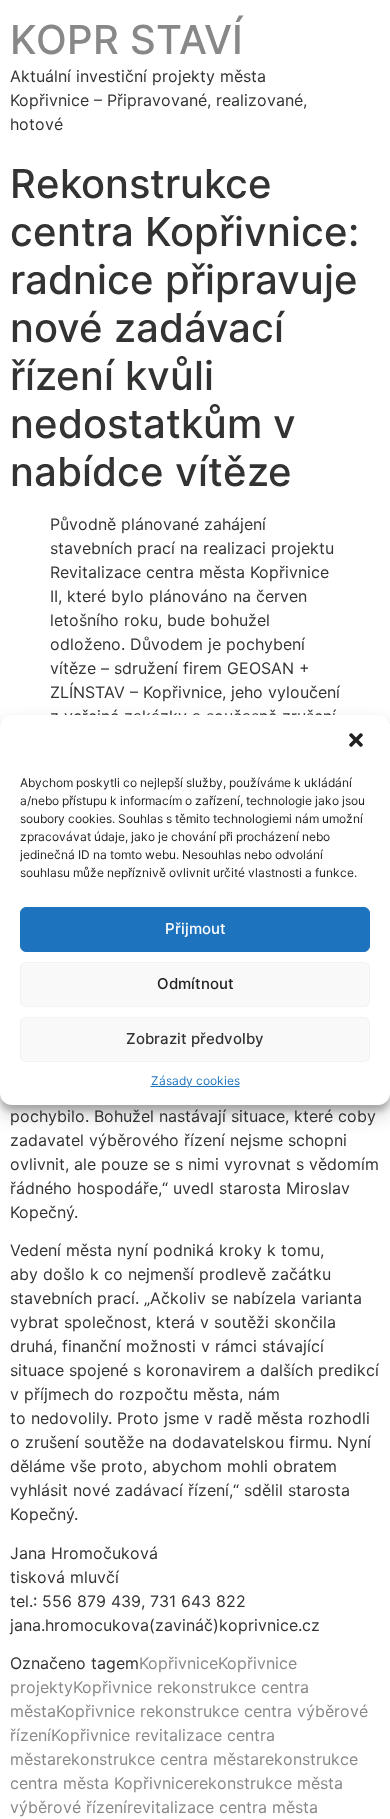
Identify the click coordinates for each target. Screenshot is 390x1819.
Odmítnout (195, 983)
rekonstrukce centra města (157, 1759)
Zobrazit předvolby (195, 1038)
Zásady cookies (195, 1080)
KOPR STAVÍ (126, 39)
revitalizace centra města (222, 1807)
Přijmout (195, 928)
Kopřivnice (178, 1663)
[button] (358, 742)
